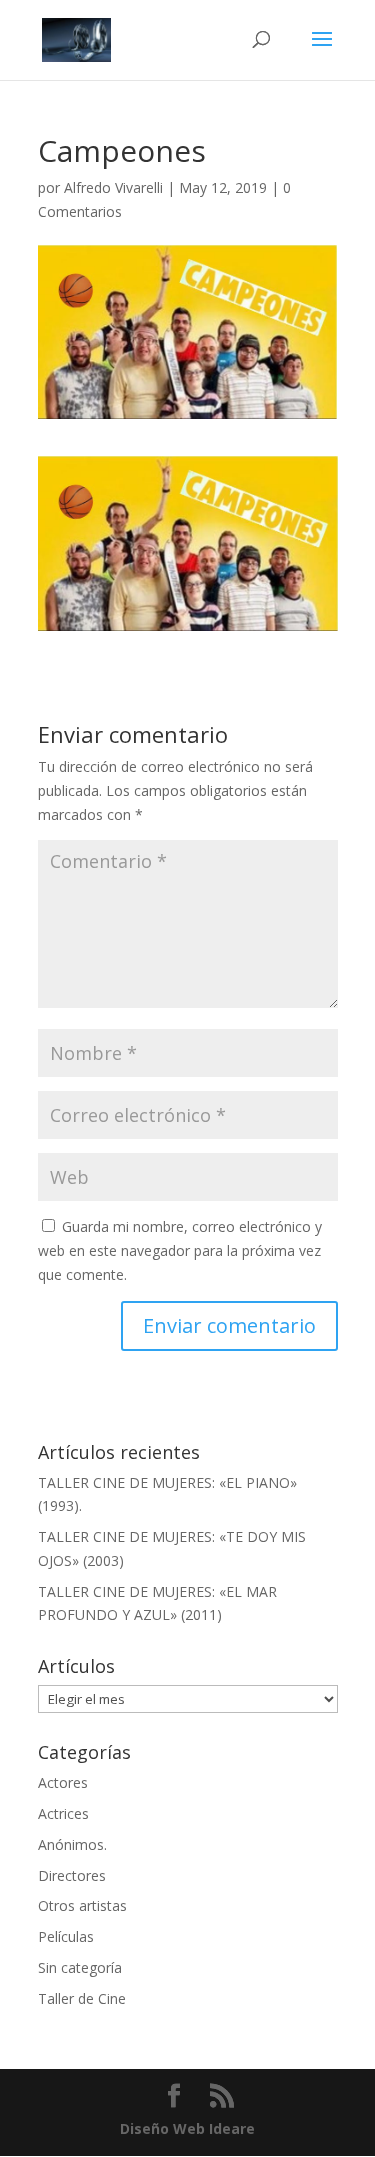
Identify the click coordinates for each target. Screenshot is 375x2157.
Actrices (63, 1813)
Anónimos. (72, 1844)
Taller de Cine (82, 1998)
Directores (72, 1875)
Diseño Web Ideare (187, 2128)
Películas (66, 1936)
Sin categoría (80, 1967)
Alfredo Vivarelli (113, 187)
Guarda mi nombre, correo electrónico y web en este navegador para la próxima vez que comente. (180, 1250)
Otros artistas (82, 1905)
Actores (63, 1782)
